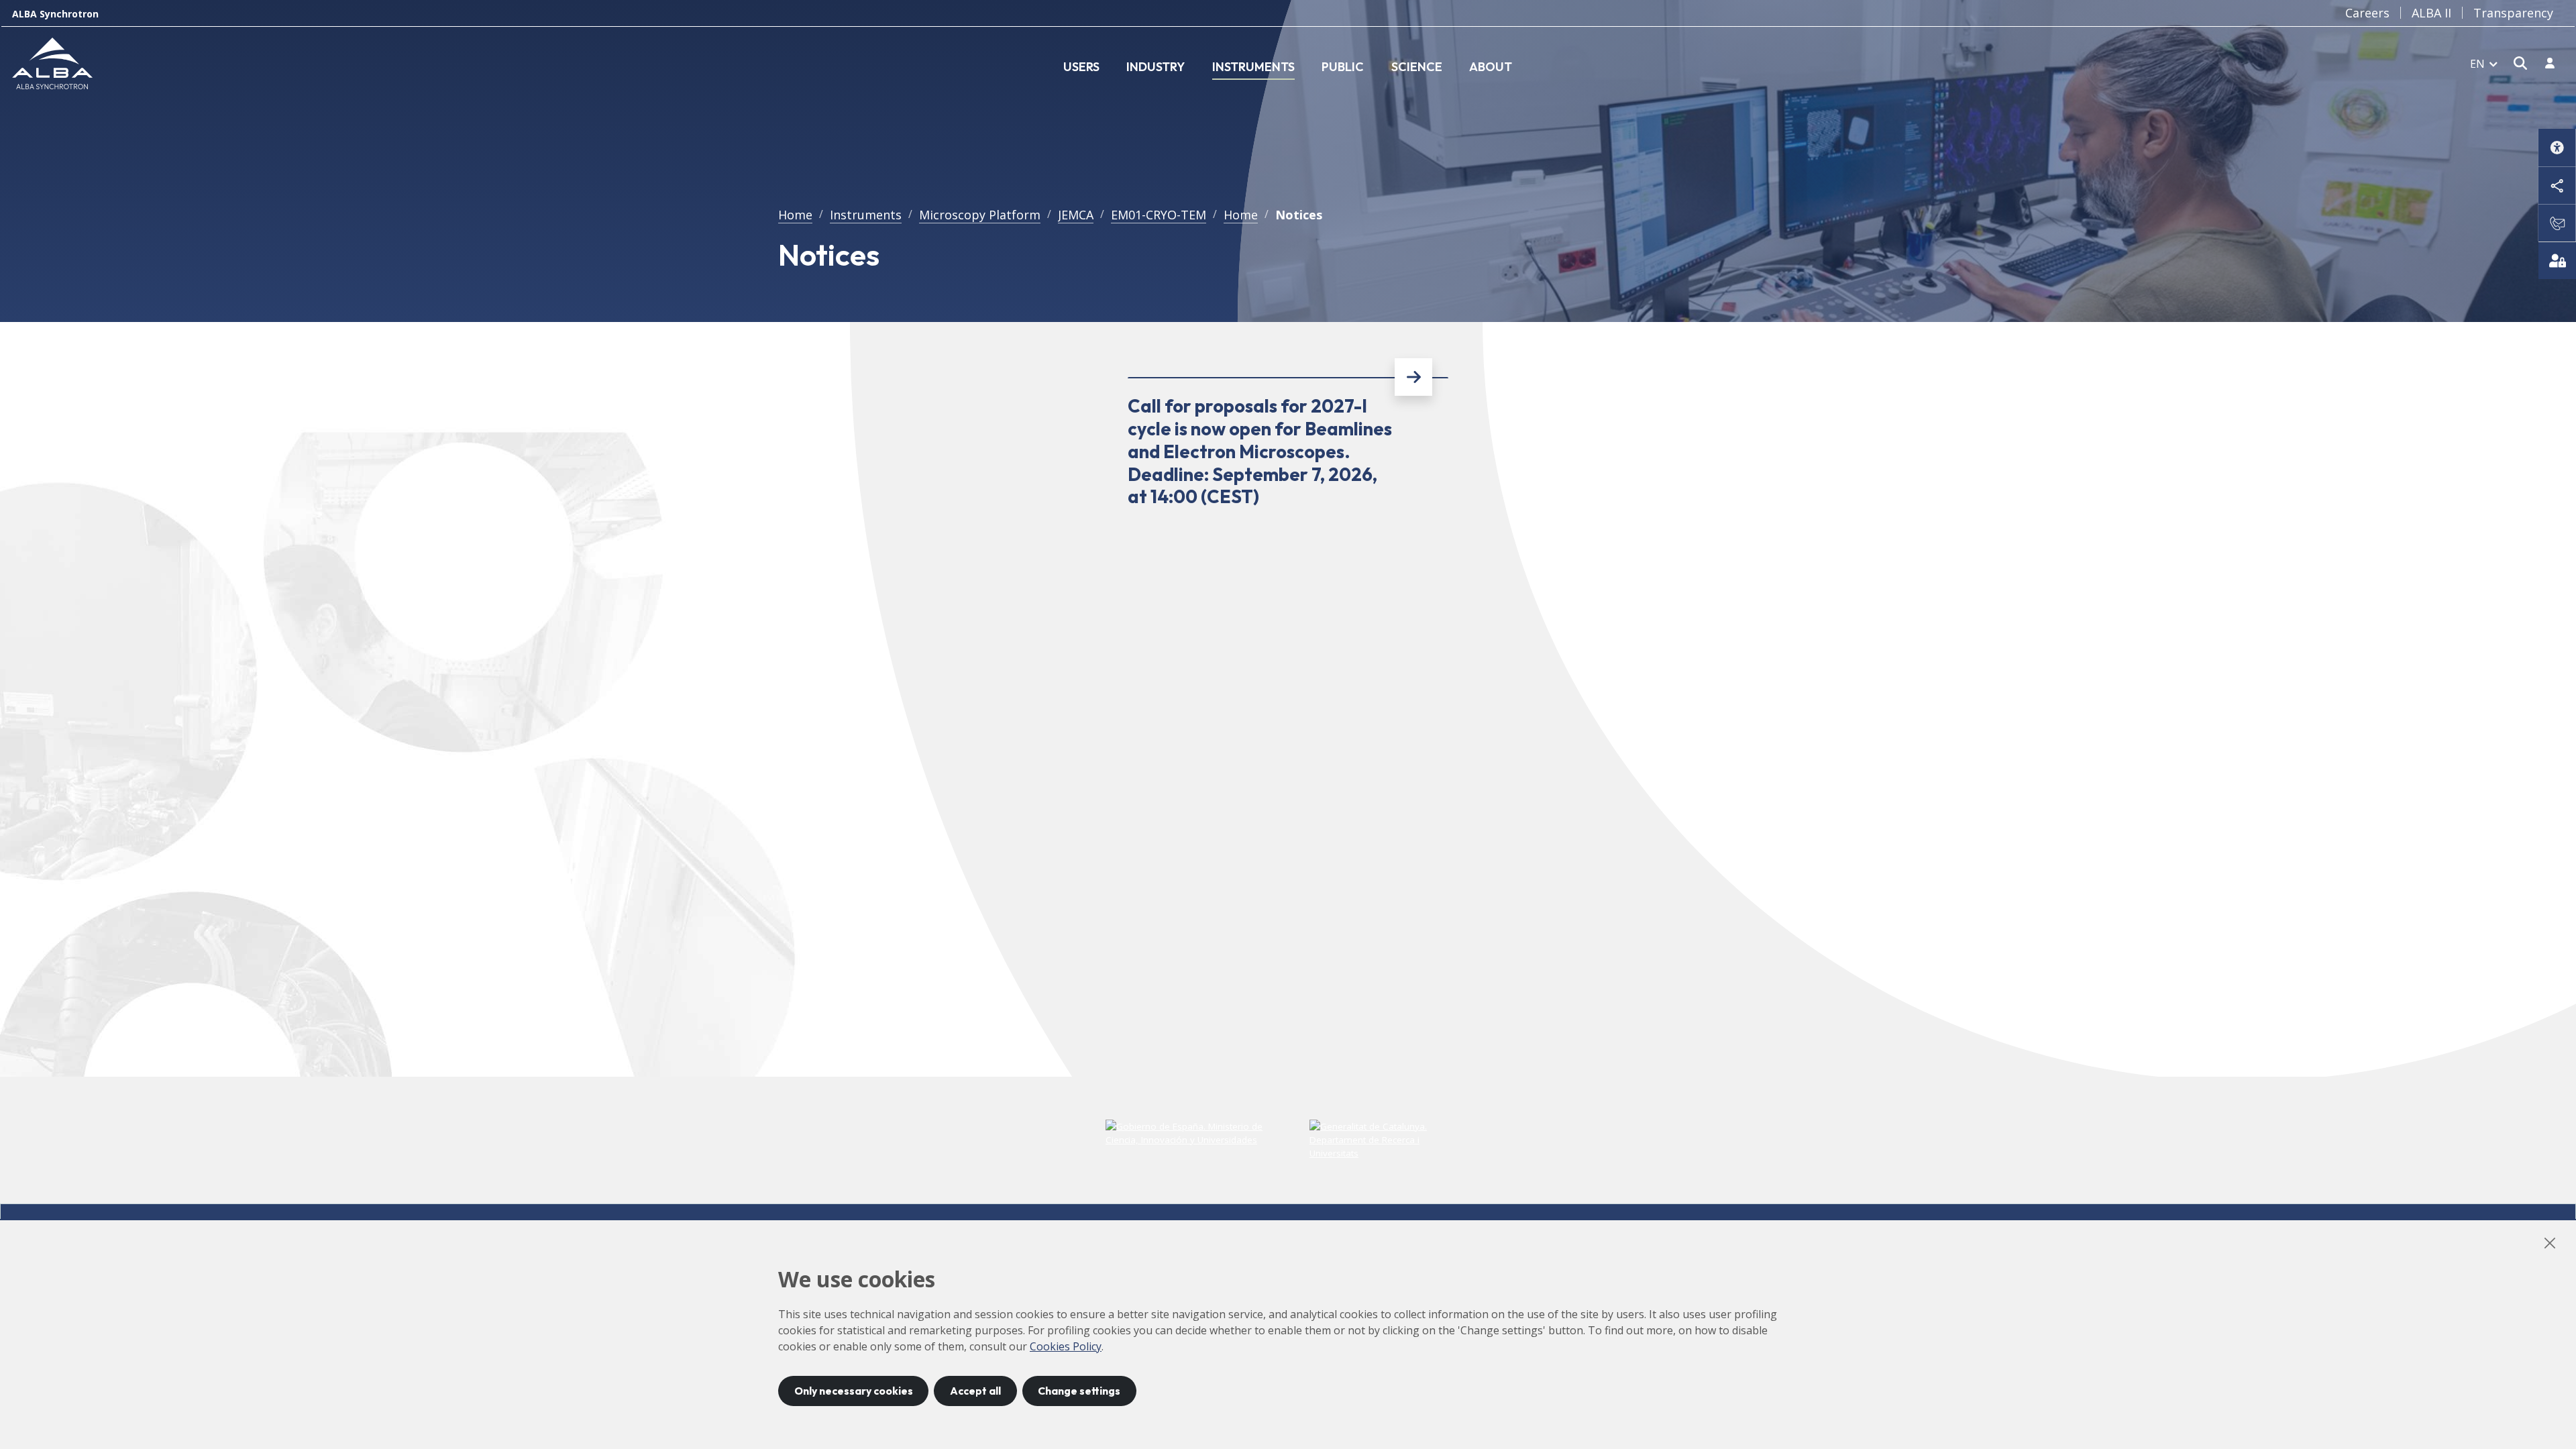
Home (795, 215)
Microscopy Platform (980, 215)
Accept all (975, 1391)
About (1491, 67)
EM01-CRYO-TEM (1159, 215)
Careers (2367, 13)
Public (1343, 67)
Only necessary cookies (854, 1391)
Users (1081, 67)
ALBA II (2431, 13)
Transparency (2513, 13)
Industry (1156, 67)
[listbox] (2484, 63)
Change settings (1079, 1391)
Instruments (1253, 67)
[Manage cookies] (2557, 260)
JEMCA (1076, 215)
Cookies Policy (1066, 1346)
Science (1417, 67)
